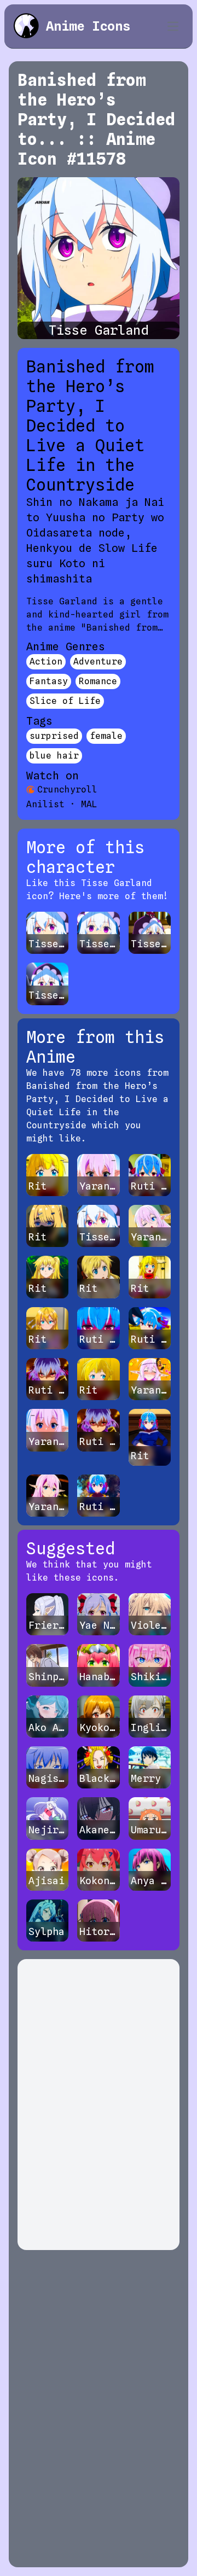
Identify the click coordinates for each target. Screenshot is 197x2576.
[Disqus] (99, 2105)
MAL (89, 804)
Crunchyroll (67, 789)
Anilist (45, 804)
